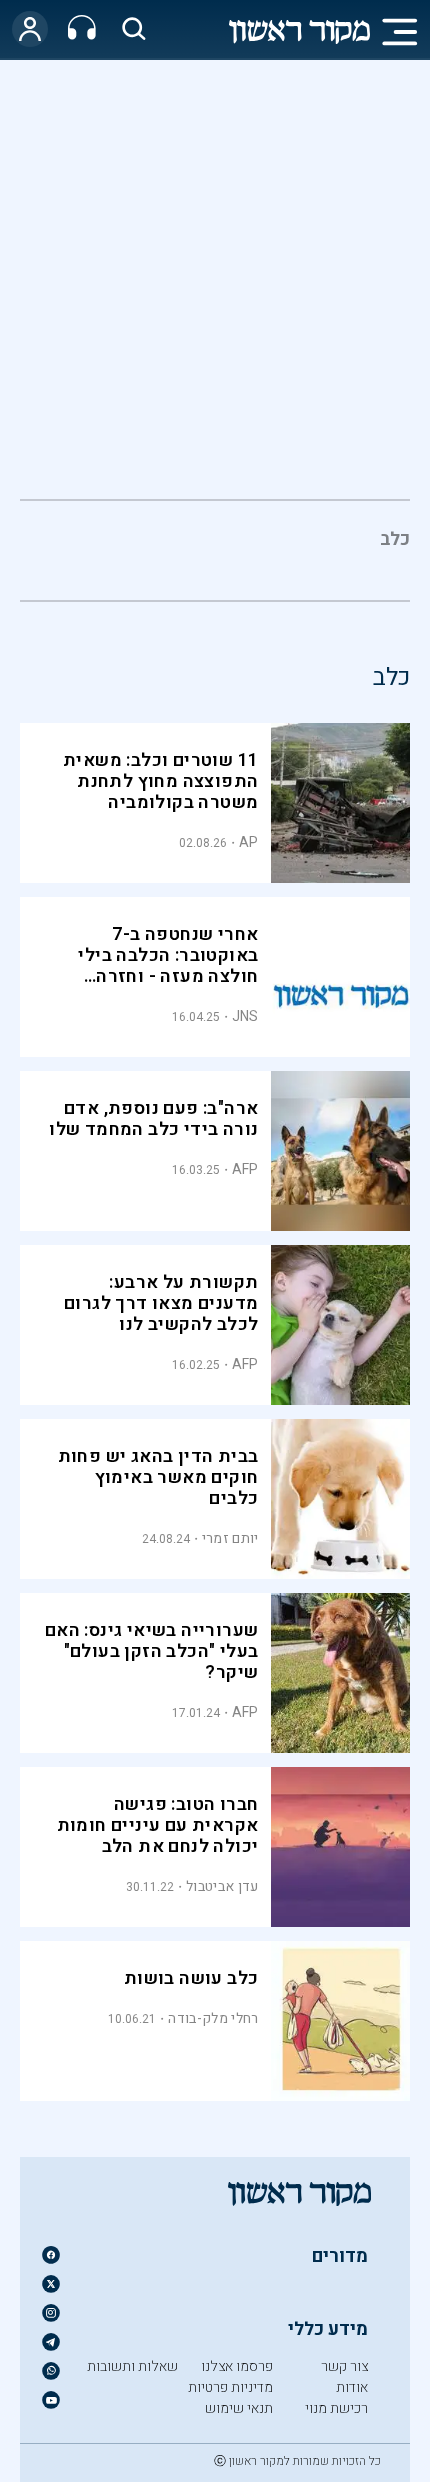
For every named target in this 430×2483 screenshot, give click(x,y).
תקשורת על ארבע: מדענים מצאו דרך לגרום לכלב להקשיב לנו (161, 1303)
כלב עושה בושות (191, 1978)
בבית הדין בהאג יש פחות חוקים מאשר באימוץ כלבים (158, 1477)
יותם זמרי (230, 1538)
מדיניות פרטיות (230, 2387)
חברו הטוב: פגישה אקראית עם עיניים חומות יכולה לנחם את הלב (158, 1825)
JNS (245, 1016)
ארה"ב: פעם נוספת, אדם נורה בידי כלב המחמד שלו (153, 1119)
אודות (352, 2387)
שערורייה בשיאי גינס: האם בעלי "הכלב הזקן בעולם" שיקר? (152, 1651)
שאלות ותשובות (132, 2366)
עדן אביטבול (222, 1886)
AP (249, 842)
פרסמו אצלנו (237, 2366)
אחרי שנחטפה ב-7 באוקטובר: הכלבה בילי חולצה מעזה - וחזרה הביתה (168, 966)
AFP (245, 1169)
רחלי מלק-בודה (213, 2018)
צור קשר (344, 2366)
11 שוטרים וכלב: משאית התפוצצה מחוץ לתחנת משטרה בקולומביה (160, 781)
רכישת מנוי (336, 2408)
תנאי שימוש (239, 2408)
